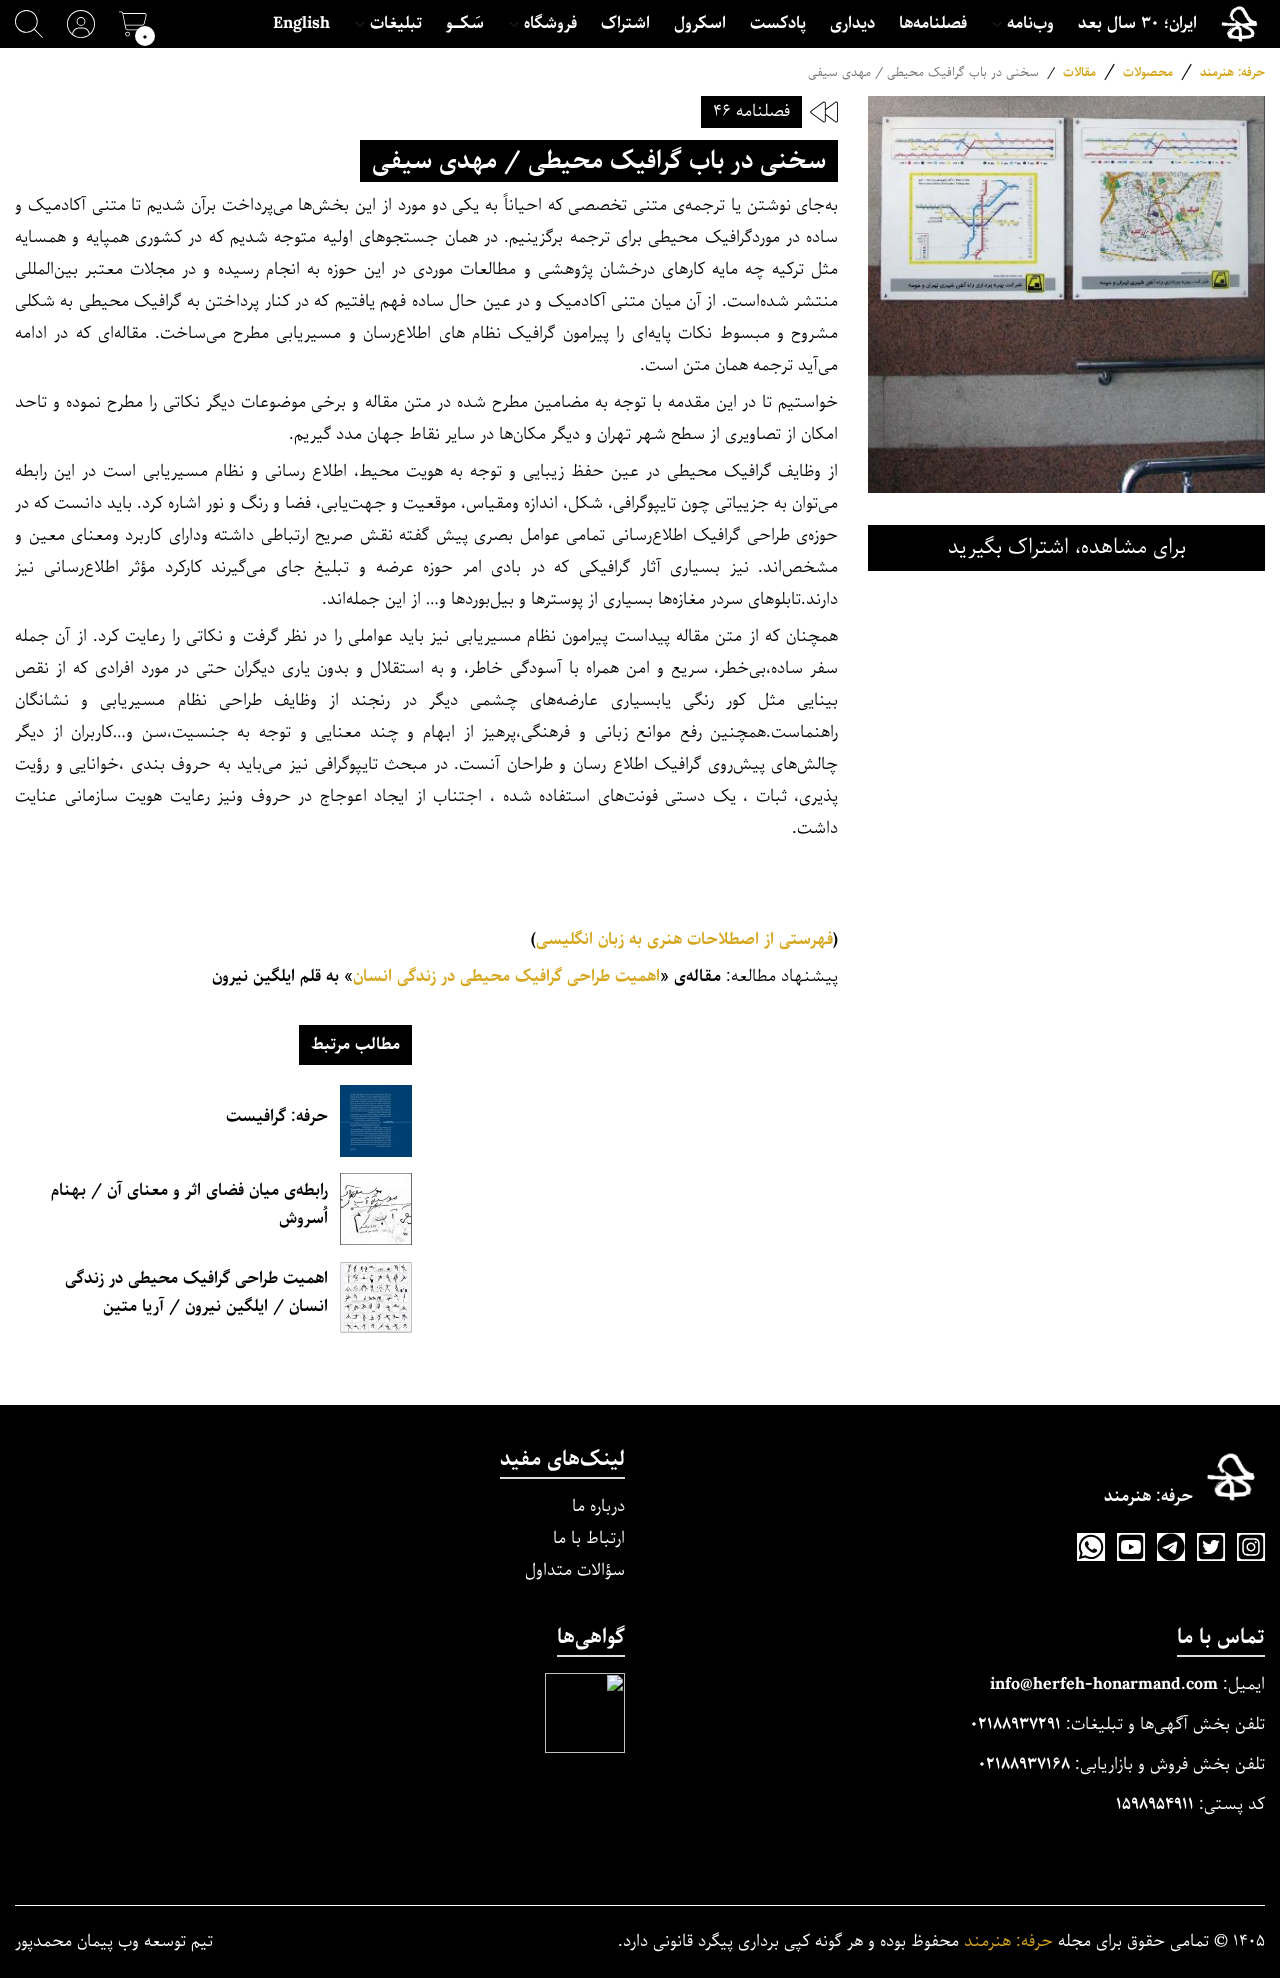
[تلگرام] (1171, 1547)
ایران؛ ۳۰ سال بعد (1137, 24)
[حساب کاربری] (81, 24)
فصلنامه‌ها (933, 24)
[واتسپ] (1091, 1547)
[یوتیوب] (1131, 1547)
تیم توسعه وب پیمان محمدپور (114, 1942)
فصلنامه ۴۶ (751, 111)
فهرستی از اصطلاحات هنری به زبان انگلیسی (684, 939)
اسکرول (700, 24)
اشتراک (625, 24)
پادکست (778, 24)
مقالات (1079, 72)
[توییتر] (1211, 1547)
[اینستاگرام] (1251, 1547)
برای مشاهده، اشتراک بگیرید (1067, 547)
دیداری (852, 24)
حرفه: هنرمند (1232, 72)
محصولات (1148, 72)
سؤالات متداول (575, 1570)
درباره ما (598, 1506)
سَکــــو (465, 24)
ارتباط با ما (589, 1538)
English (301, 24)
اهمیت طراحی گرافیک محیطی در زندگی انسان (506, 976)
